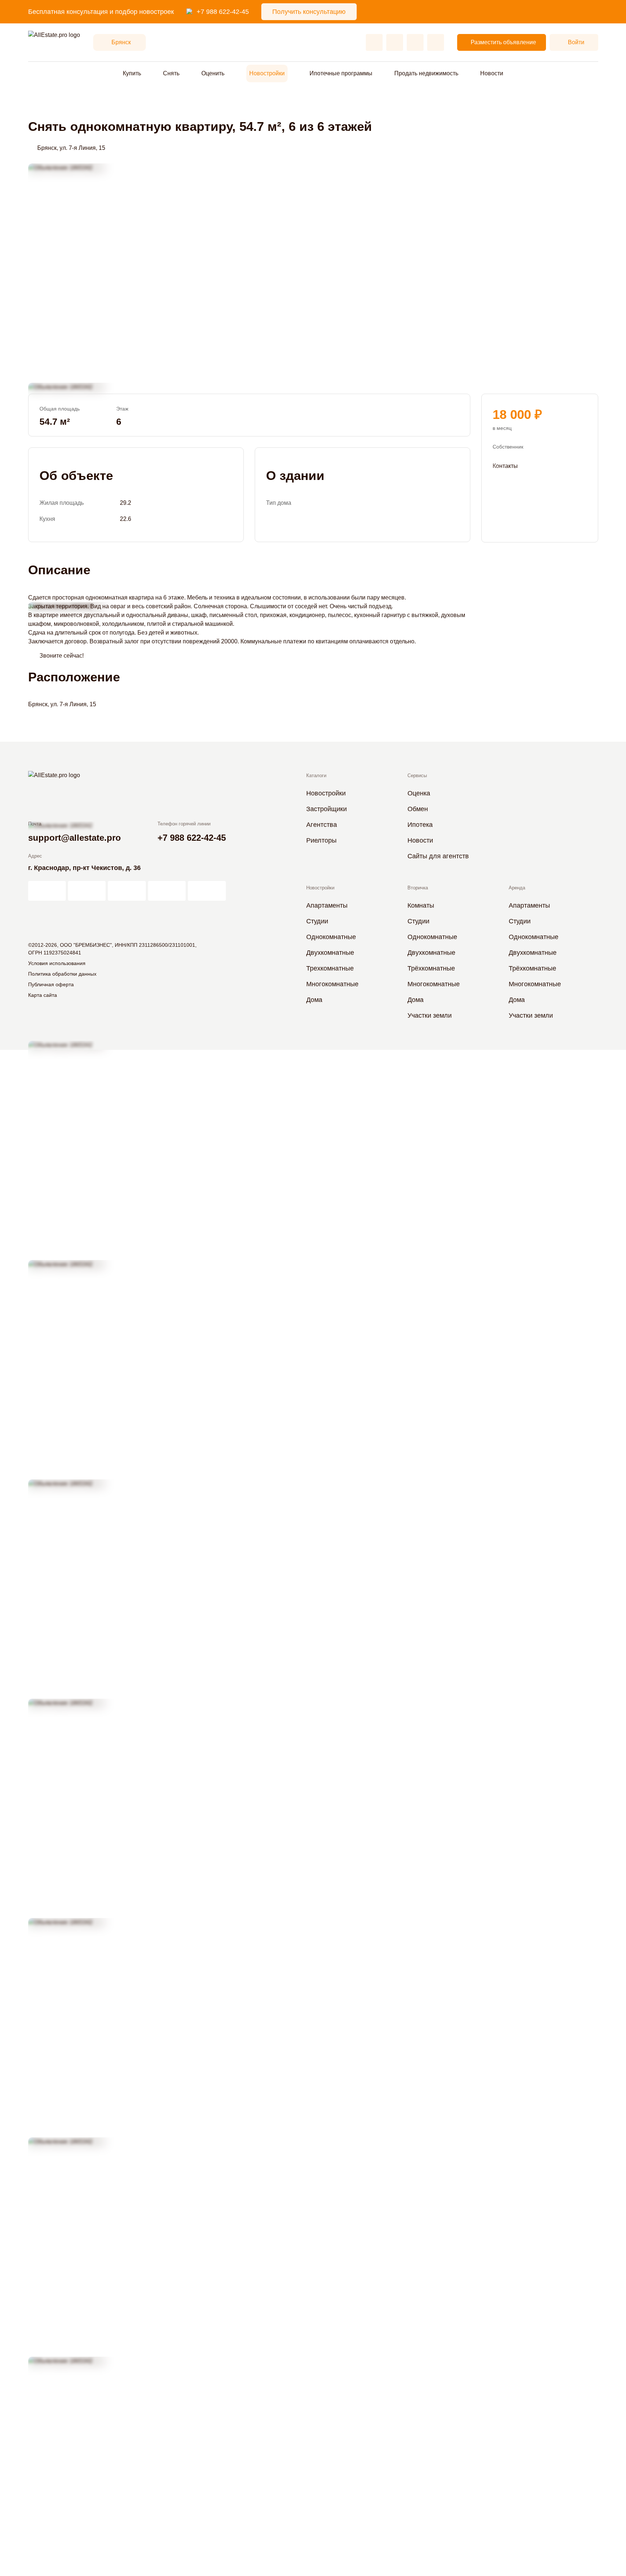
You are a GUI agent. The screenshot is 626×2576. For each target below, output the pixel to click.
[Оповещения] (436, 42)
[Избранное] (374, 42)
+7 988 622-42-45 (223, 12)
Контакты (505, 466)
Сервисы (417, 776)
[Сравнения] (395, 42)
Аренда (517, 888)
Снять (171, 73)
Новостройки (267, 73)
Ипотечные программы (341, 73)
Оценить (213, 73)
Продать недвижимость (426, 73)
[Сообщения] (415, 42)
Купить (132, 73)
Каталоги (316, 776)
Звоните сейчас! (62, 656)
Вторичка (418, 888)
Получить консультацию (309, 12)
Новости (492, 73)
